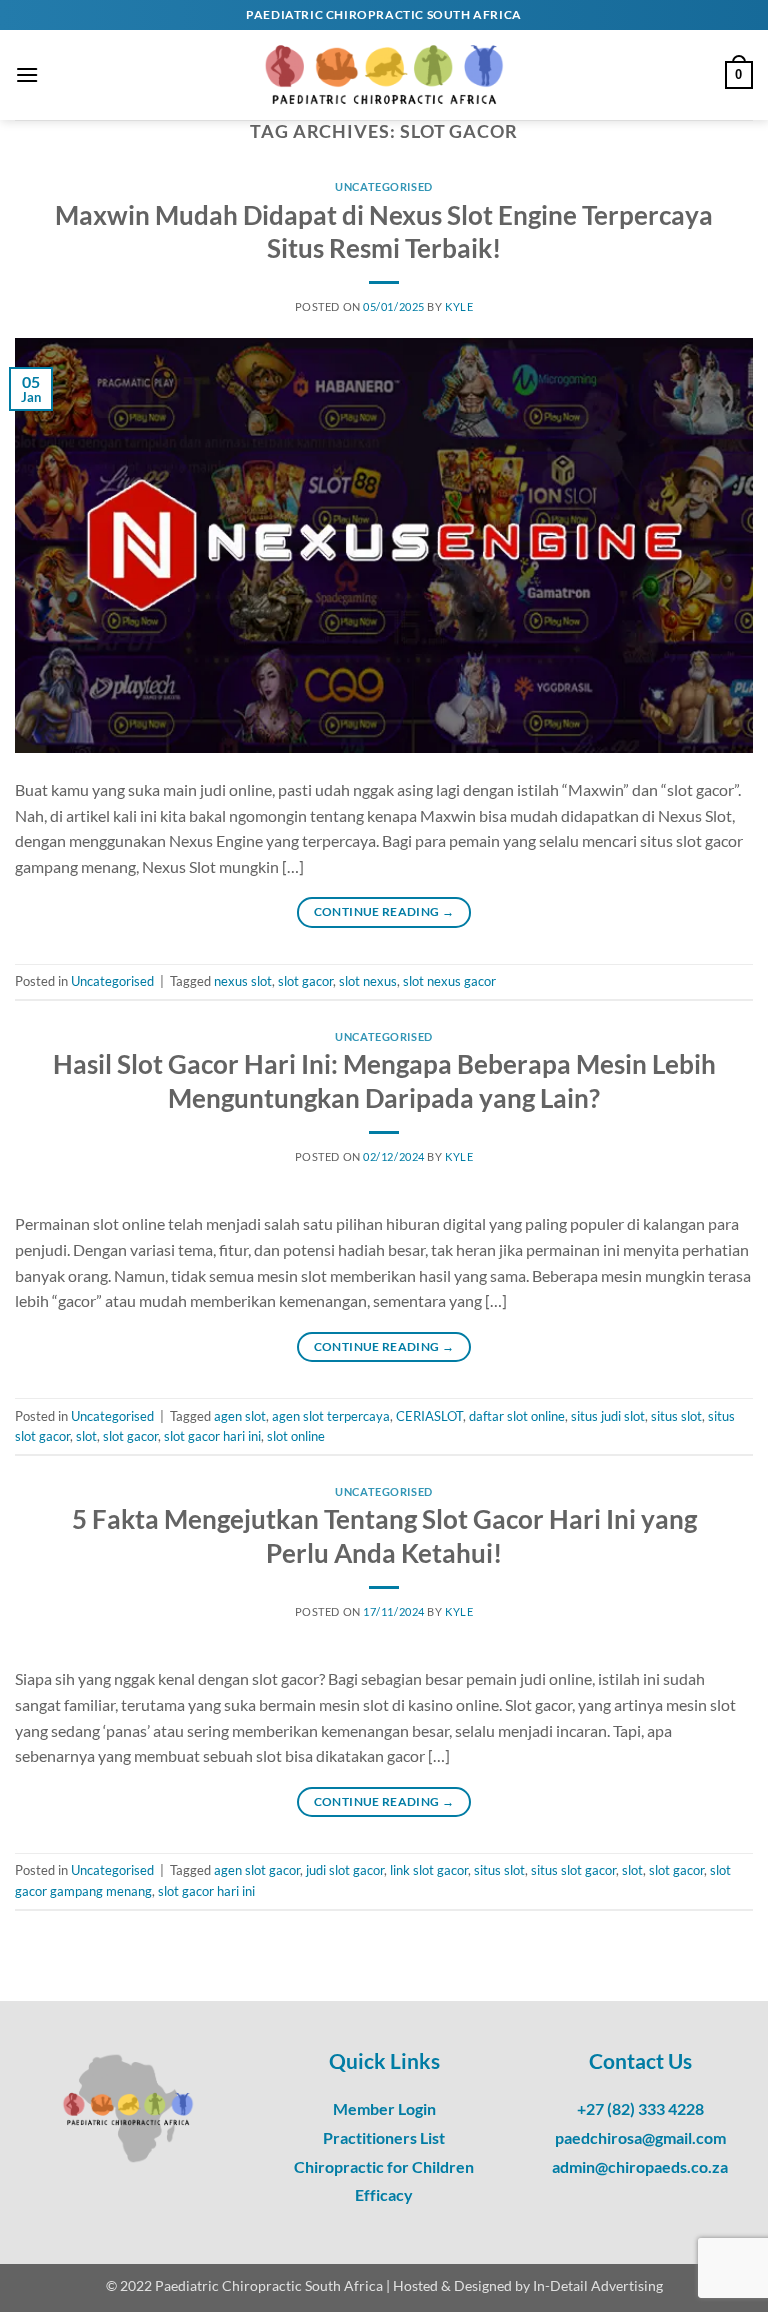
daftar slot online (517, 1416)
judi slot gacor (345, 1870)
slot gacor (305, 981)
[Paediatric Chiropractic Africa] (384, 75)
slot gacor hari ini (212, 1436)
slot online (296, 1436)
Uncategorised (383, 186)
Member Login (384, 2108)
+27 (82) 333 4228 (640, 2108)
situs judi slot (608, 1416)
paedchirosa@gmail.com (640, 2137)
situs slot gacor (573, 1870)
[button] (27, 74)
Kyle (459, 306)
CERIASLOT (429, 1416)
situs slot (676, 1416)
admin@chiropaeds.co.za (640, 2166)
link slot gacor (429, 1870)
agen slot (240, 1416)
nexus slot (243, 981)
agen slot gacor (257, 1870)
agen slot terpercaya (331, 1416)
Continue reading (384, 911)
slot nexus (368, 981)
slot (86, 1436)
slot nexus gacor (449, 981)
